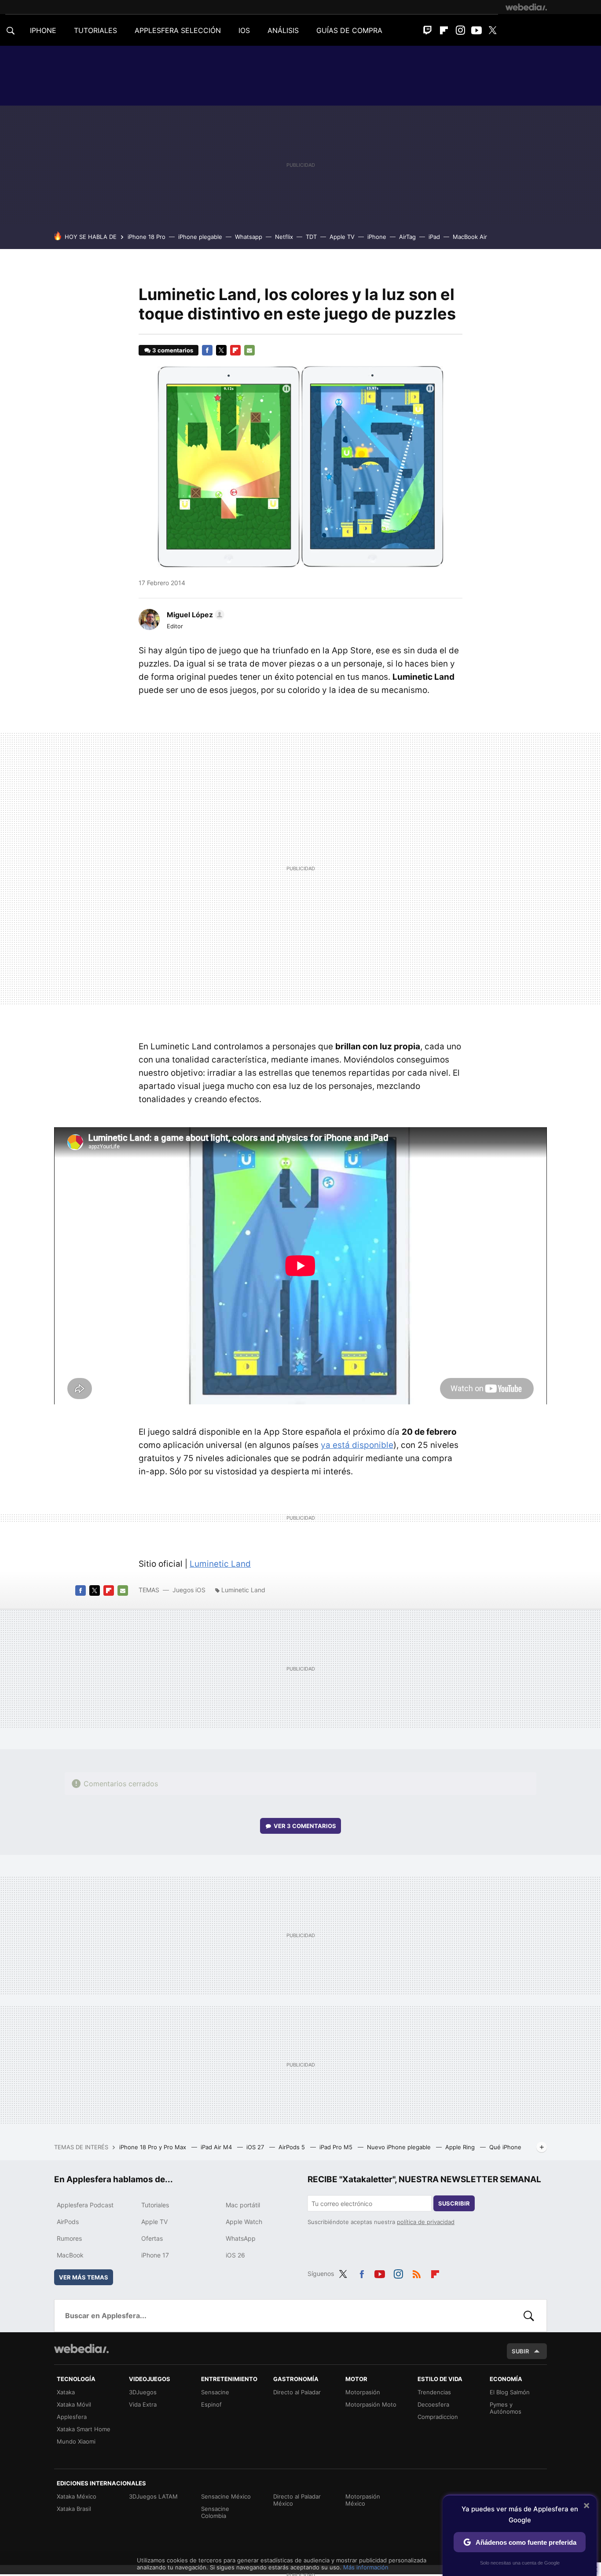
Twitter (493, 30)
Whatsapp (249, 237)
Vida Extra (143, 2404)
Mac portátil (243, 2205)
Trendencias (434, 2392)
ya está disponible (357, 1445)
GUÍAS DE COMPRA (349, 30)
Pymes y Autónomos (506, 2408)
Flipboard (444, 30)
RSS (417, 2272)
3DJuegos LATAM (153, 2496)
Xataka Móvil (74, 2404)
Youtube (476, 30)
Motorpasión (363, 2392)
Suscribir (454, 2203)
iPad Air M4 (217, 2147)
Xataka (66, 2392)
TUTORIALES (95, 30)
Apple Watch (244, 2222)
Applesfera (72, 2417)
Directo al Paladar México (297, 2500)
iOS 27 (256, 2147)
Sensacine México (226, 2496)
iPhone (377, 237)
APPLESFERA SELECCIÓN (178, 30)
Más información (366, 2567)
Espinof (211, 2404)
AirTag (407, 237)
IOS (244, 30)
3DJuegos (143, 2392)
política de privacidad (426, 2222)
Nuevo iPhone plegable (400, 2147)
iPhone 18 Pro (147, 237)
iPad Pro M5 (337, 2147)
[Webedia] (526, 7)
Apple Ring (461, 2147)
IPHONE (43, 30)
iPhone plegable (200, 237)
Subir (520, 2351)
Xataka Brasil (74, 2509)
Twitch (428, 30)
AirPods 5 (293, 2147)
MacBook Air (470, 237)
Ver (305, 1826)
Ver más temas (84, 2277)
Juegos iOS (189, 1590)
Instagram (460, 30)
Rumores (69, 2238)
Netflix (284, 237)
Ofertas (152, 2238)
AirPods (68, 2222)
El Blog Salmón (510, 2392)
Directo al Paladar (297, 2392)
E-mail (249, 350)
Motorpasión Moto (371, 2404)
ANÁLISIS (283, 30)
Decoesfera (433, 2404)
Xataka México (77, 2496)
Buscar (529, 2316)
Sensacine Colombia (215, 2512)
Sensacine (215, 2392)
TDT (311, 237)
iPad (434, 237)
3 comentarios (173, 350)
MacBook (70, 2255)
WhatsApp (241, 2238)
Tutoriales (155, 2205)
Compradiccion (438, 2417)
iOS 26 (235, 2255)
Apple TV (342, 237)
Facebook (207, 350)
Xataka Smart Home (84, 2429)
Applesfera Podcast (85, 2205)
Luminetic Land (220, 1564)
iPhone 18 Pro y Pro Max (154, 2147)
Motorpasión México (363, 2500)
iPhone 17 (155, 2255)
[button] (194, 615)
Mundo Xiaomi (76, 2441)
